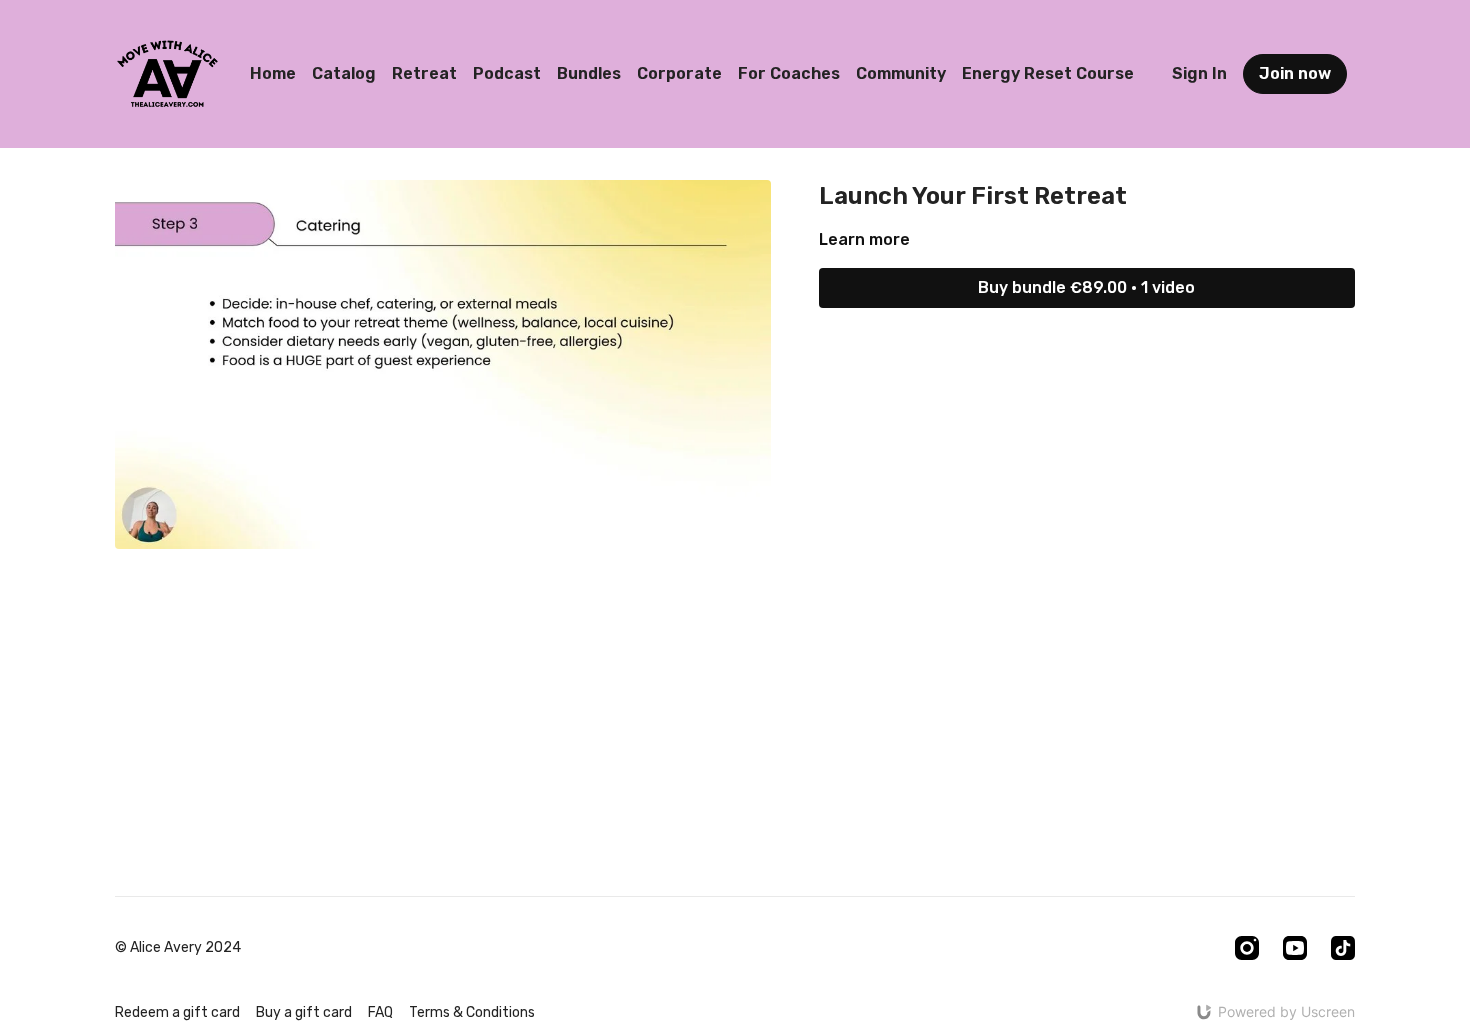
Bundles (589, 73)
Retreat (424, 73)
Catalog (344, 73)
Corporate (679, 73)
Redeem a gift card (177, 1012)
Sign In (1199, 73)
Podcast (507, 73)
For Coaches (789, 73)
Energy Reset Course (1048, 73)
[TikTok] (1343, 948)
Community (901, 73)
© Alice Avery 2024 (178, 948)
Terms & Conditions (472, 1012)
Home (273, 73)
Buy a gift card (304, 1012)
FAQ (380, 1012)
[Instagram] (1247, 948)
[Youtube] (1295, 948)
